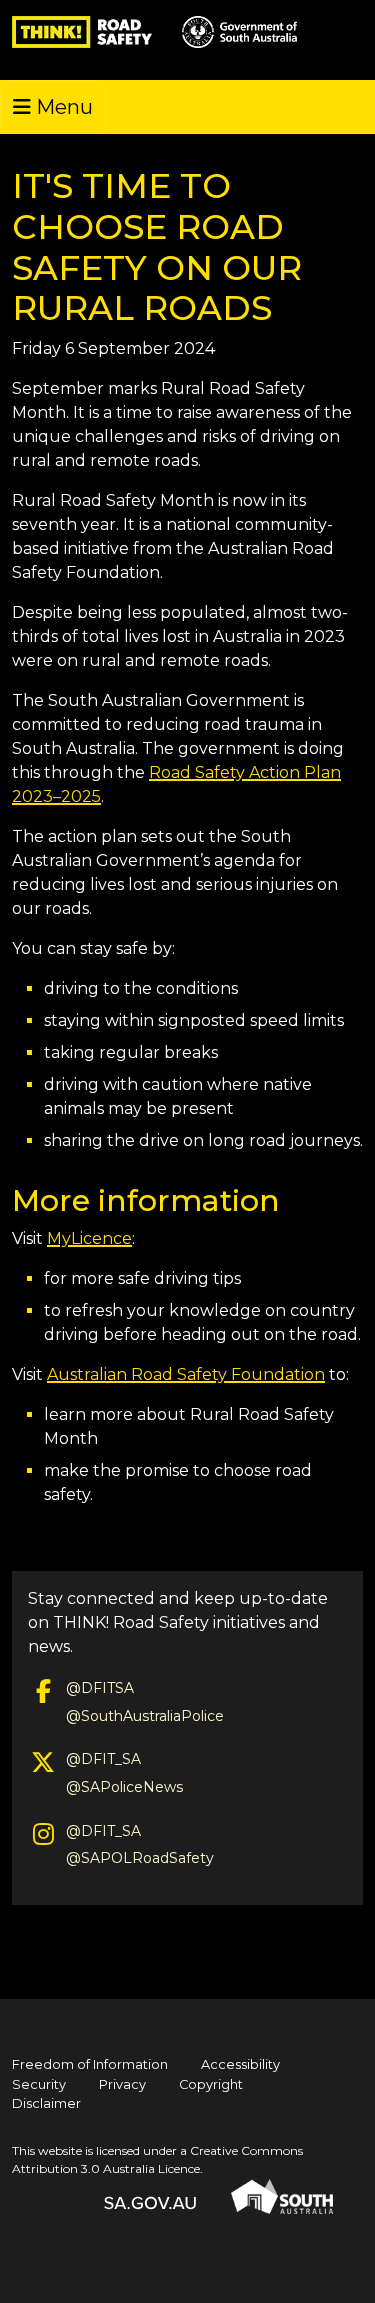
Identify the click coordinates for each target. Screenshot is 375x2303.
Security (39, 2084)
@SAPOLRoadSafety (140, 1858)
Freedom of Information (90, 2064)
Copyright (211, 2084)
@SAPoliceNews (124, 1787)
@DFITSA (100, 1688)
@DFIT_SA (103, 1759)
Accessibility (240, 2064)
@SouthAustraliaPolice (145, 1716)
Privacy (122, 2084)
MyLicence (89, 1238)
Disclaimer (46, 2103)
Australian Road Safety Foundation (186, 1374)
